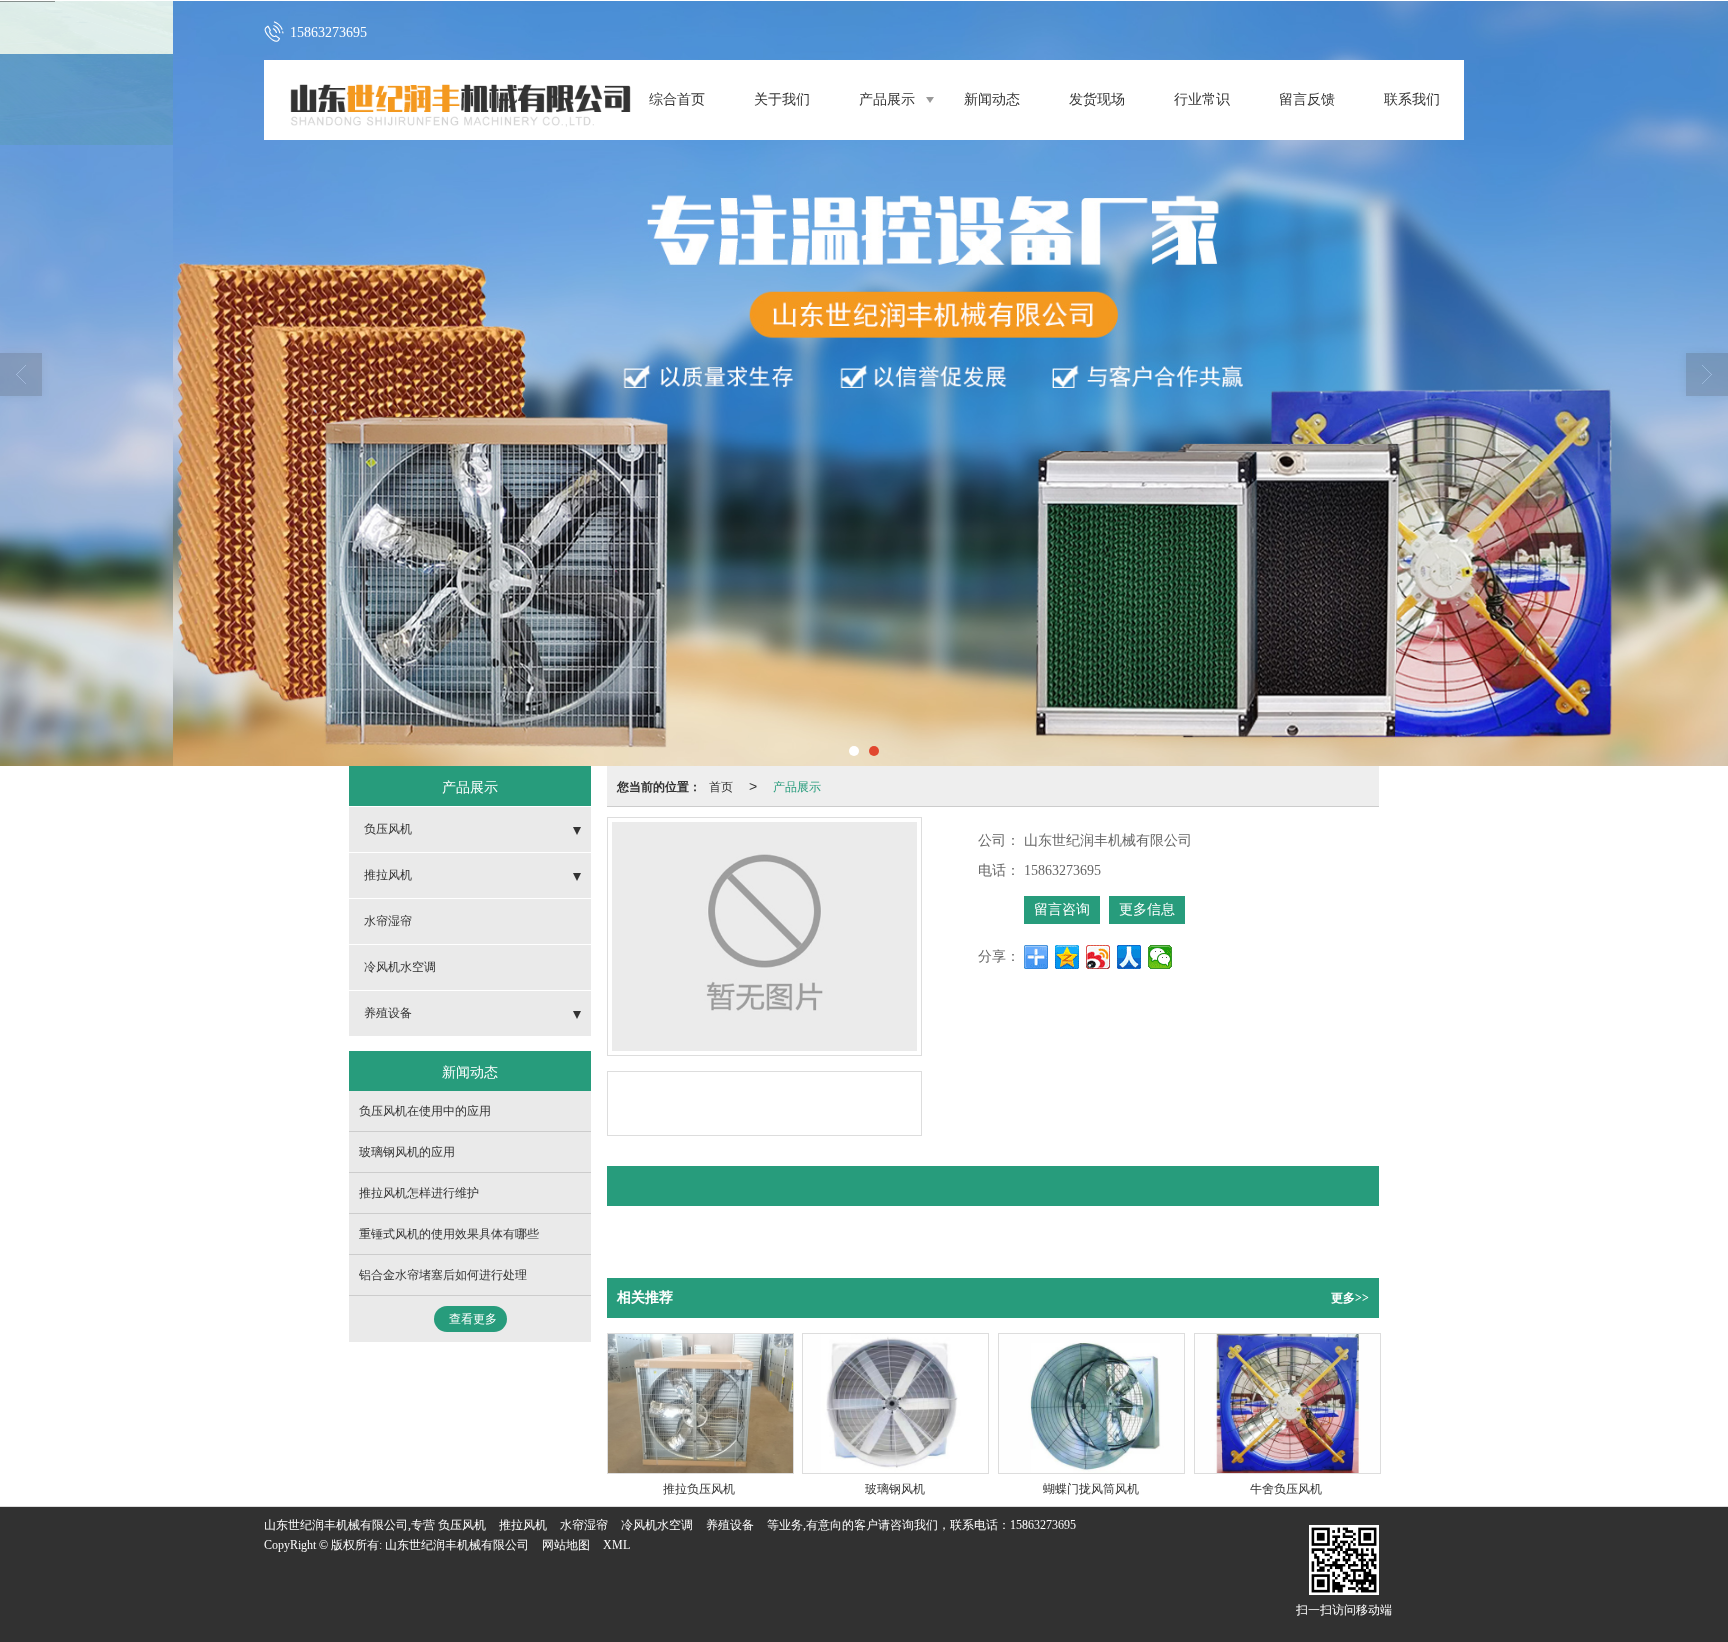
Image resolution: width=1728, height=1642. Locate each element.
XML (616, 1545)
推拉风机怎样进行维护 (419, 1193)
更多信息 (1147, 909)
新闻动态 (992, 99)
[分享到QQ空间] (1067, 957)
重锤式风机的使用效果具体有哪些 (449, 1234)
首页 (721, 785)
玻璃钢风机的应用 (407, 1152)
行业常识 (1202, 99)
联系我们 (1412, 99)
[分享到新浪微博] (1098, 957)
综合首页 (677, 99)
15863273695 (1043, 1525)
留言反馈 (1307, 99)
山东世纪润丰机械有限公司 (457, 1545)
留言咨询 (1062, 909)
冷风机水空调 (400, 967)
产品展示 (887, 99)
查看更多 (473, 1319)
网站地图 (566, 1545)
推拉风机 (388, 875)
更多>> (1350, 1298)
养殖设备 (388, 1013)
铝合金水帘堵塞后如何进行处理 (443, 1275)
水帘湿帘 (388, 921)
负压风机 (388, 829)
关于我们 (782, 99)
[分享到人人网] (1129, 957)
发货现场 (1097, 99)
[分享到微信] (1160, 957)
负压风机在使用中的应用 (425, 1111)
